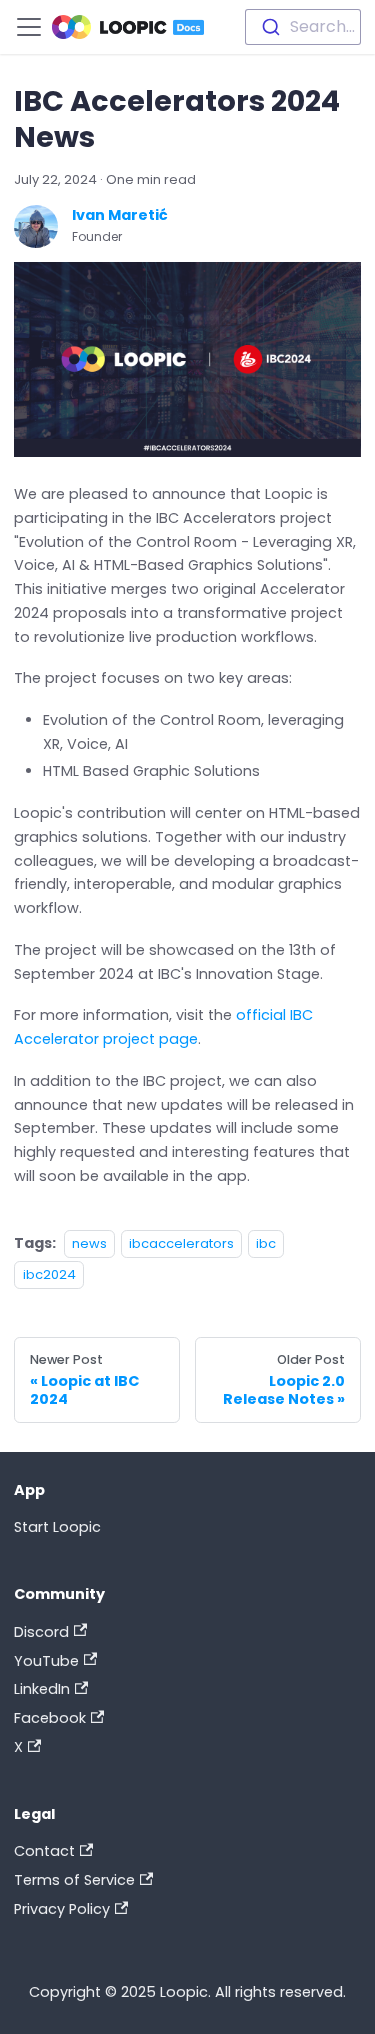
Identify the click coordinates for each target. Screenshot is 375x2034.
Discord (41, 1632)
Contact (44, 1851)
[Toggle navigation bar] (29, 27)
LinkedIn (42, 1689)
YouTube (46, 1661)
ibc (266, 1243)
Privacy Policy (62, 1909)
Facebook (50, 1718)
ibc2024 (49, 1274)
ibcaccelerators (181, 1243)
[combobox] (302, 27)
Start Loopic (57, 1527)
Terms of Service (74, 1880)
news (89, 1243)
